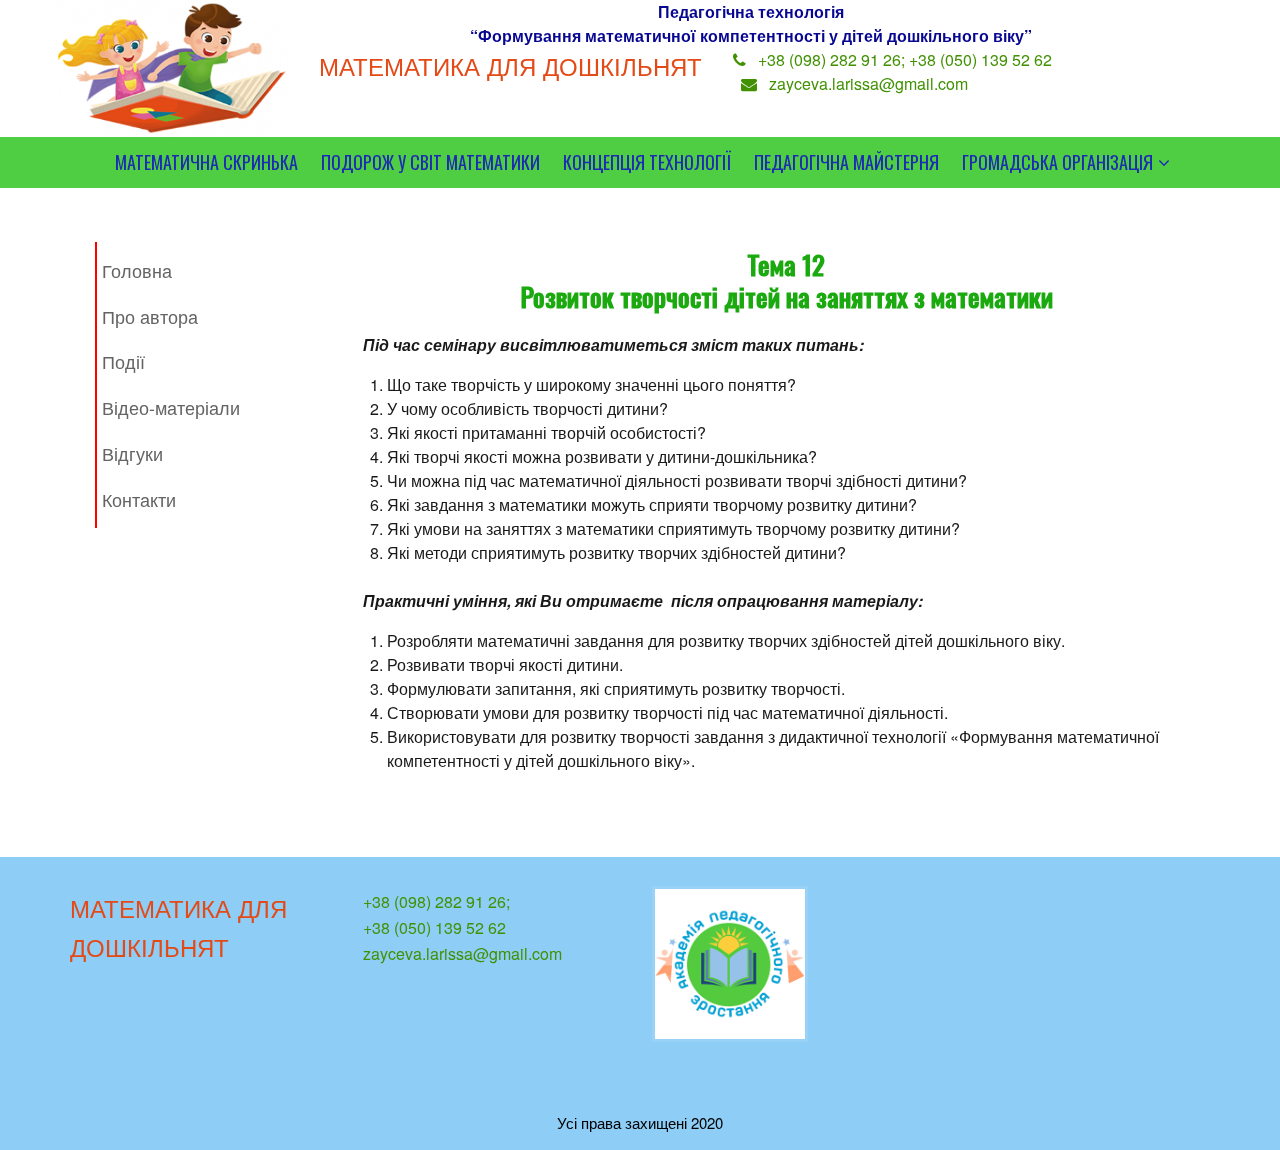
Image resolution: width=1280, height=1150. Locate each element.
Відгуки (132, 453)
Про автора (150, 316)
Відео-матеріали (171, 407)
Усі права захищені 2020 (640, 1122)
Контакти (139, 499)
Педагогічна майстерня (846, 162)
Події (123, 361)
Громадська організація (1057, 162)
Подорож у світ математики (430, 162)
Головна (137, 270)
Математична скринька (206, 162)
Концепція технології (647, 162)
